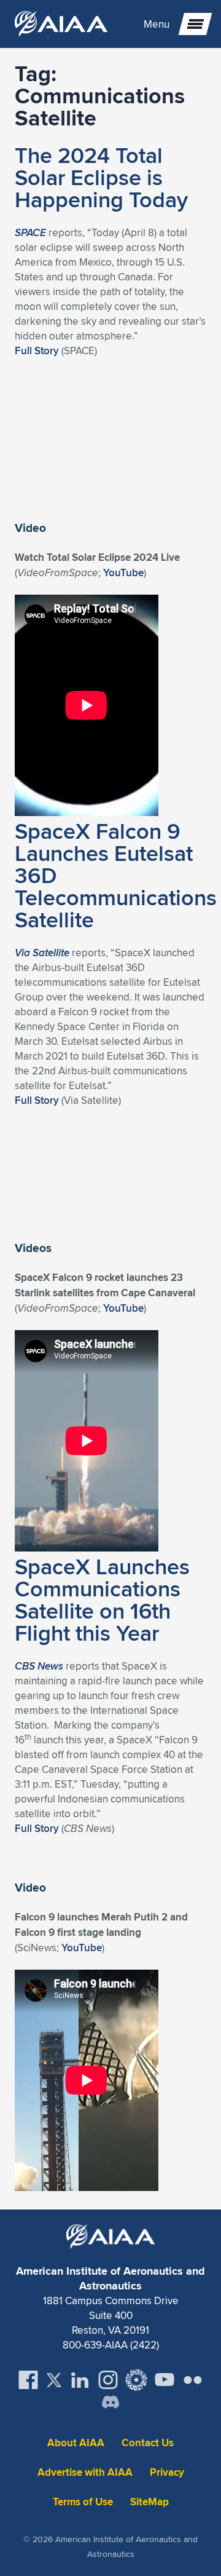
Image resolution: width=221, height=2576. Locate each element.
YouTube (123, 573)
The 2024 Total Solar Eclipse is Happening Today (101, 177)
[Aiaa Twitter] (54, 2380)
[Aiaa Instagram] (108, 2380)
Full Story (37, 351)
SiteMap (149, 2502)
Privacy (167, 2472)
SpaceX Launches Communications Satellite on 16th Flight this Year (102, 1599)
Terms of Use (83, 2502)
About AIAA (76, 2443)
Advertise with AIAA (85, 2472)
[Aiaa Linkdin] (80, 2380)
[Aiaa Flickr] (193, 2380)
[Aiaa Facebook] (28, 2380)
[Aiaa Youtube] (165, 2380)
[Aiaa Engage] (136, 2380)
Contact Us (148, 2443)
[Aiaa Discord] (110, 2403)
